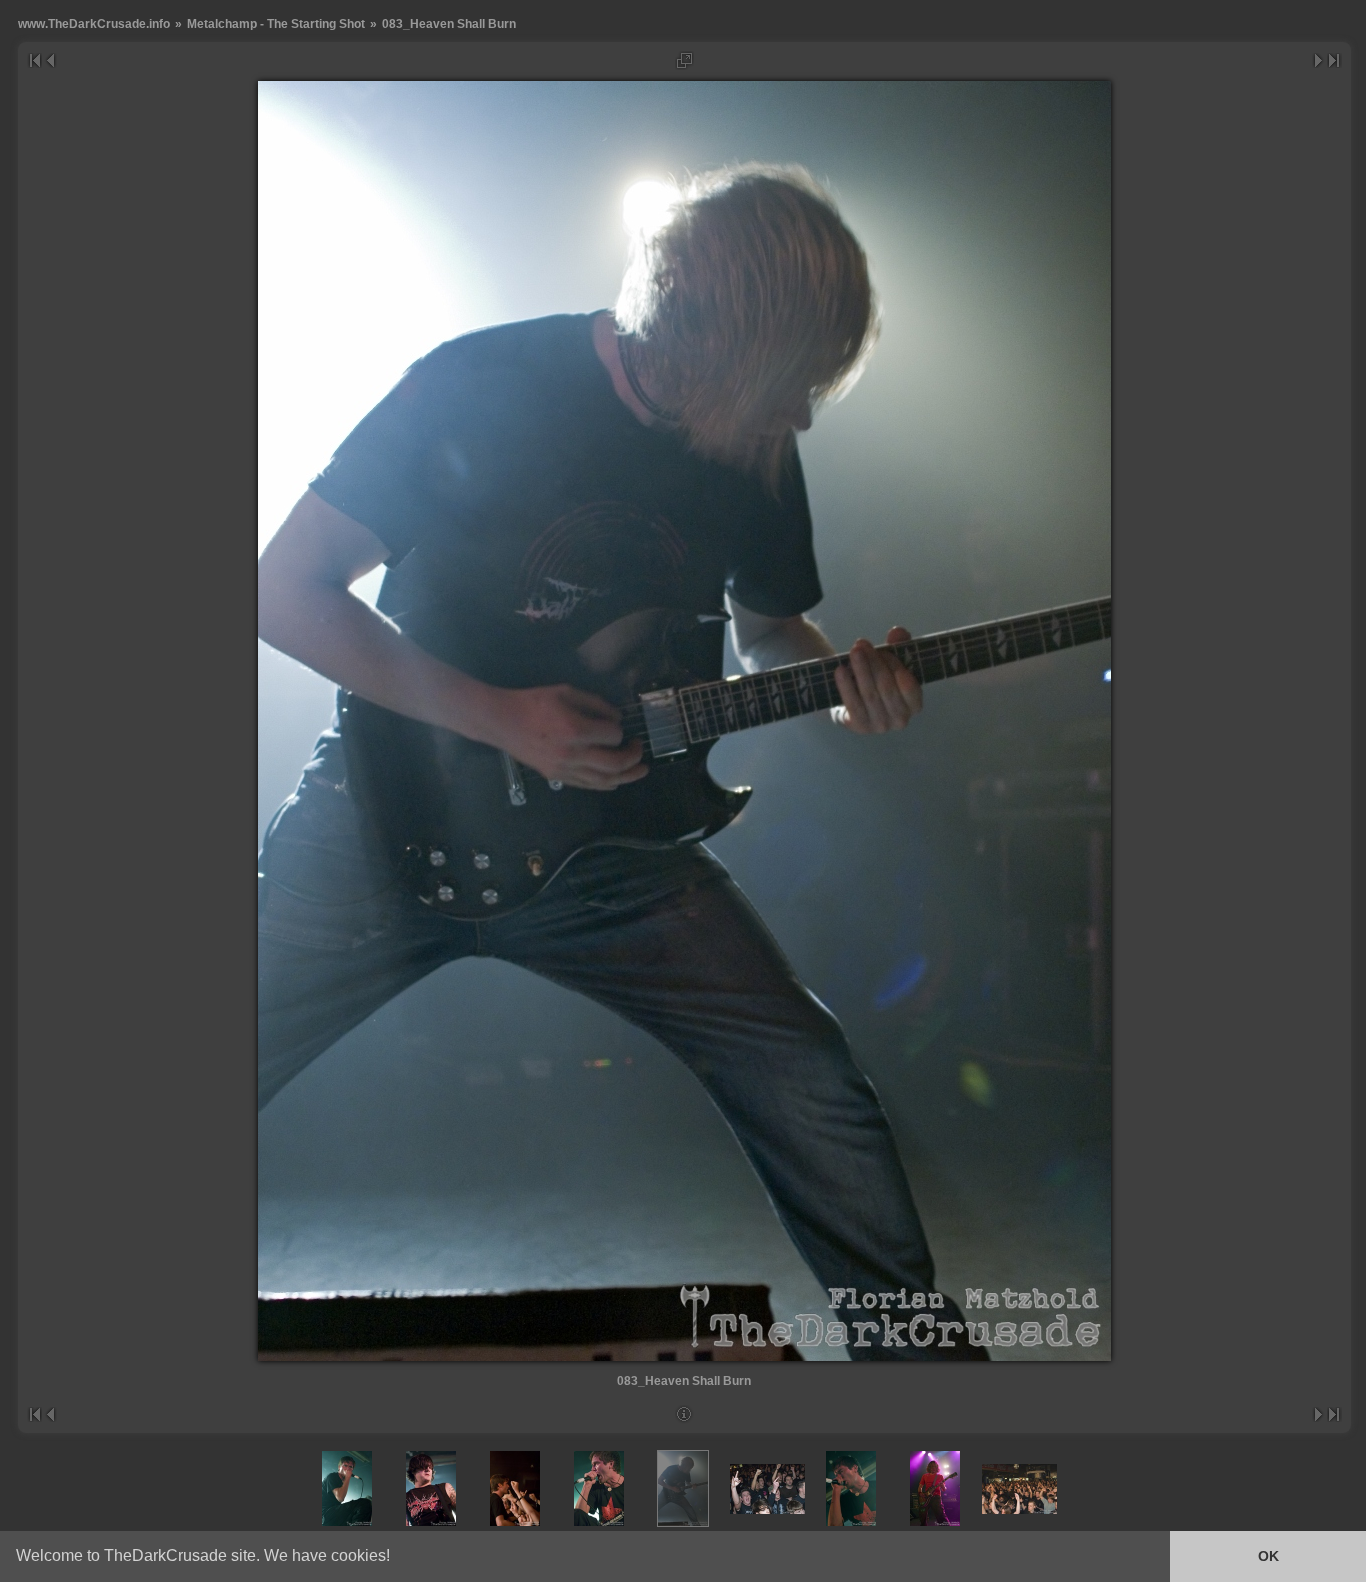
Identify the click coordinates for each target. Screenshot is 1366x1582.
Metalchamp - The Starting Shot (276, 23)
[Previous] (49, 60)
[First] (34, 60)
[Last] (1334, 60)
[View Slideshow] (684, 60)
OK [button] (1268, 1556)
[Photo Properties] (684, 1414)
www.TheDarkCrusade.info (94, 23)
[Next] (1319, 60)
